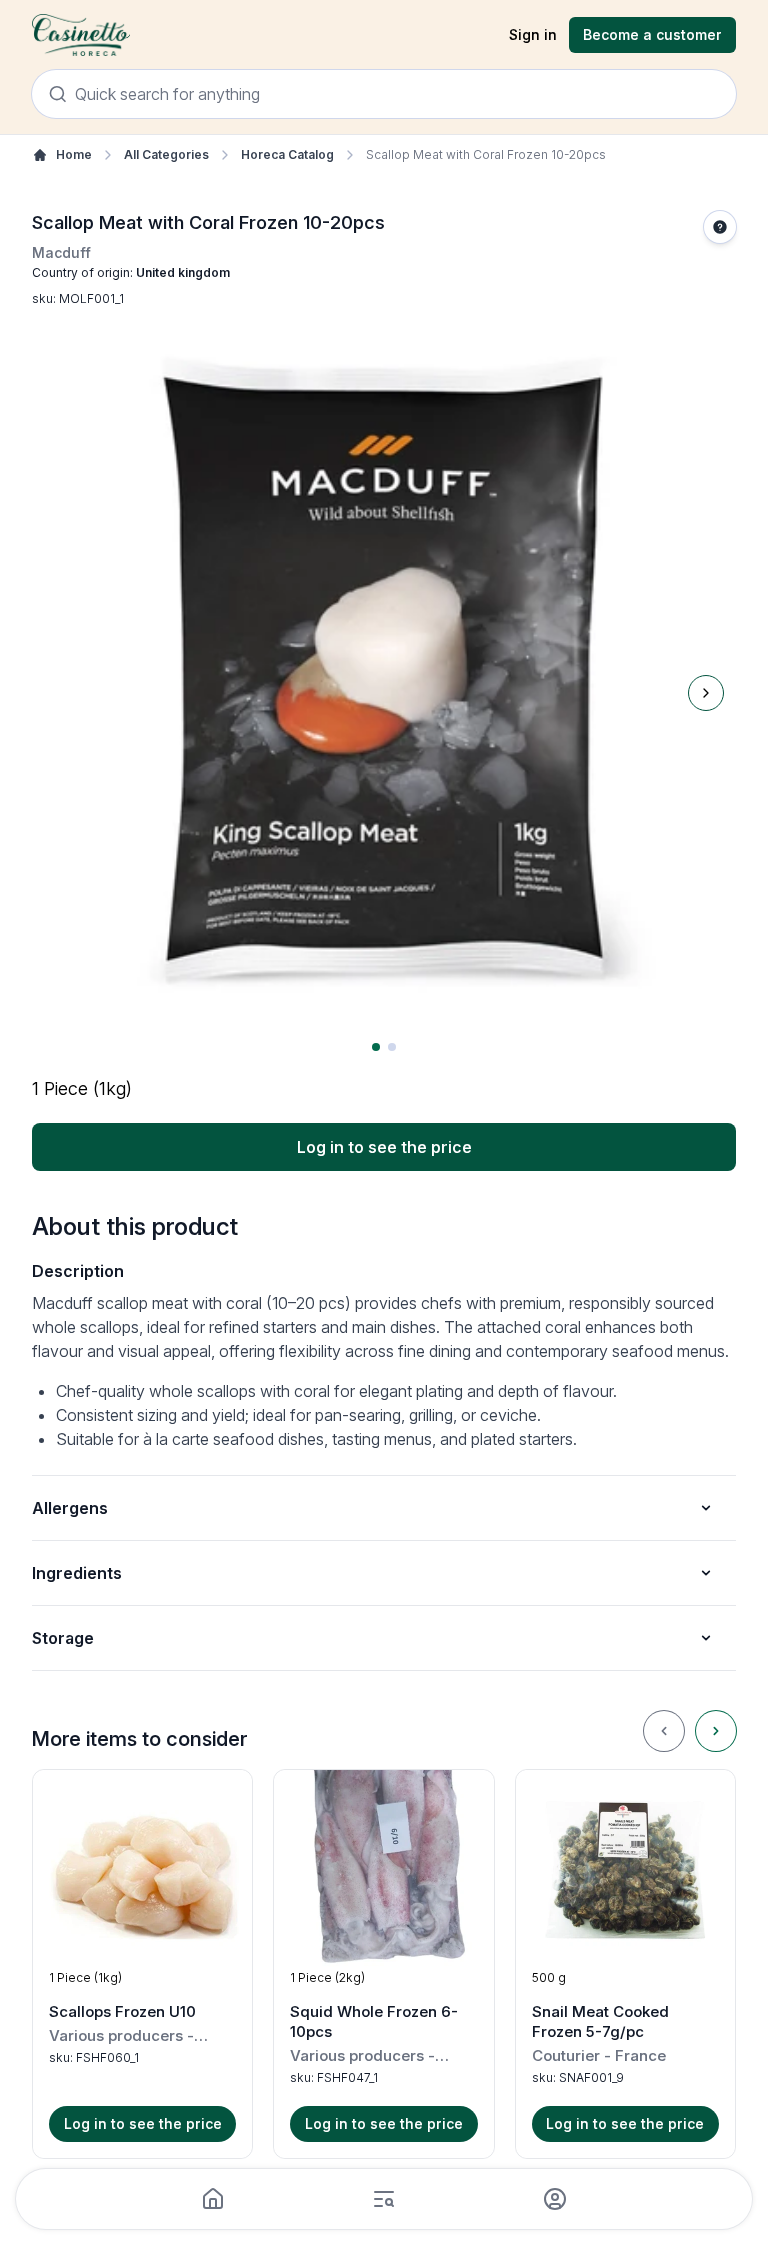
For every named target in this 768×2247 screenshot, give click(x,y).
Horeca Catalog (287, 154)
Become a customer (652, 34)
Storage (63, 1638)
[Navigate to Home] (81, 35)
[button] (142, 1964)
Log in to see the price (384, 1147)
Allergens (70, 1508)
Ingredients (77, 1573)
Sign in (533, 34)
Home (74, 154)
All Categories (166, 154)
